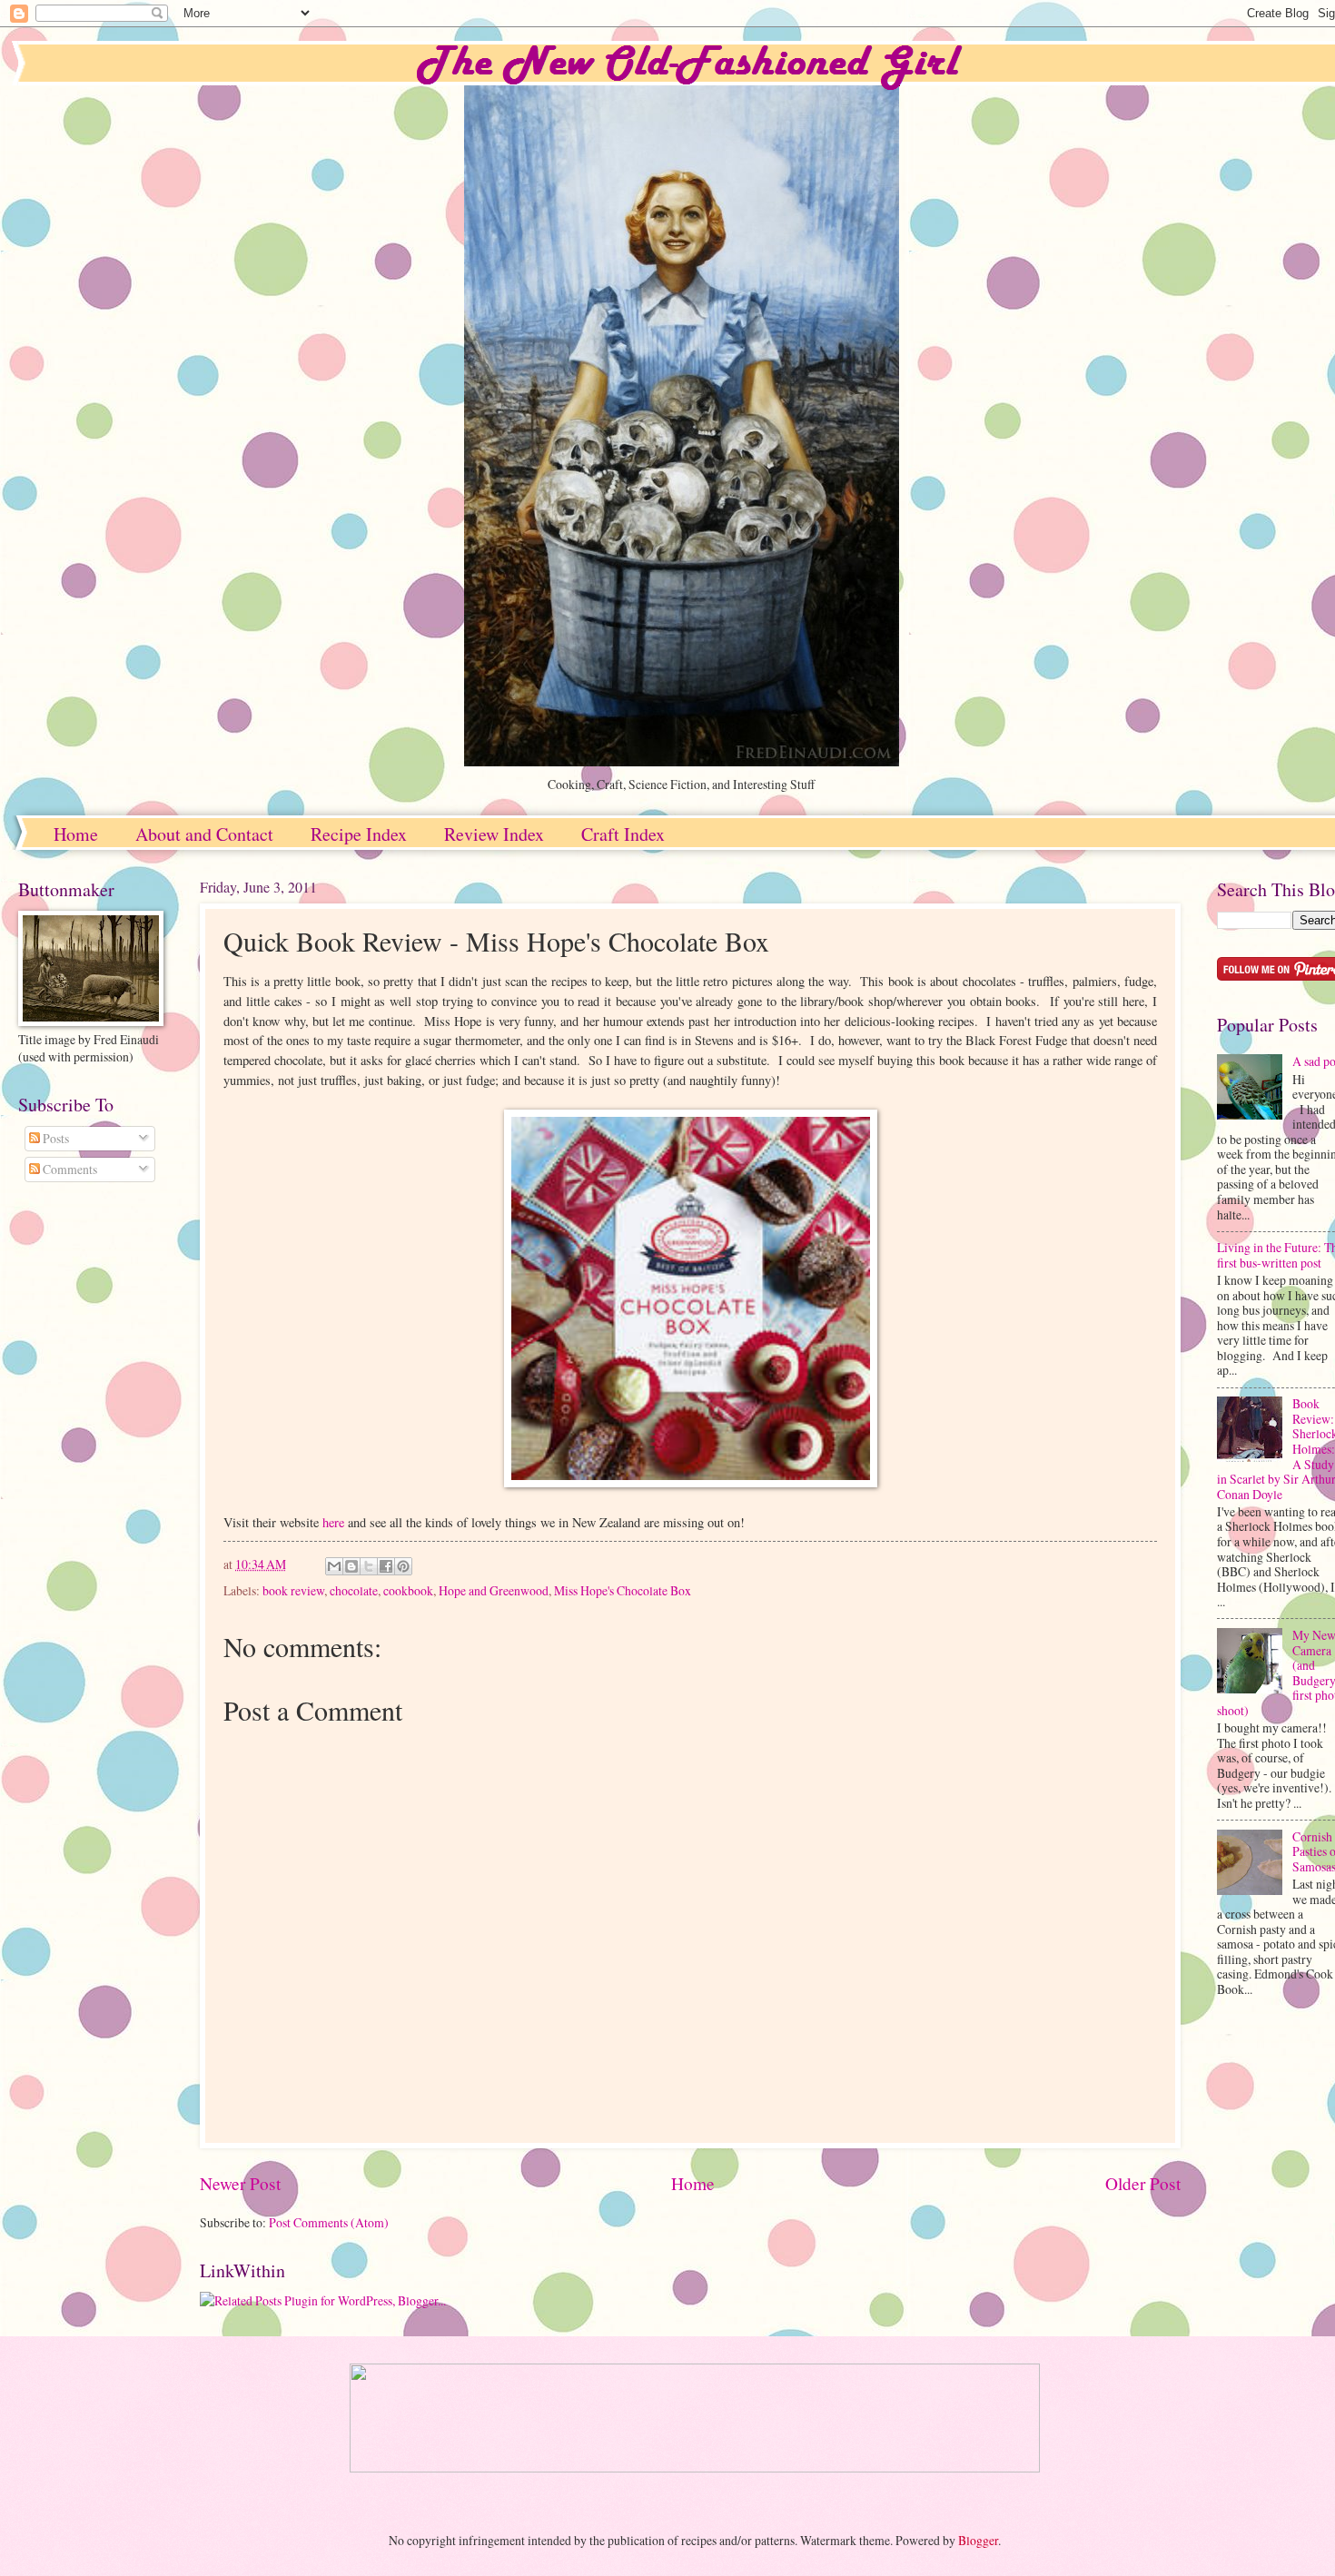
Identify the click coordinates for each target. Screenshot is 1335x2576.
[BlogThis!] (351, 1566)
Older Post (1143, 2183)
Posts (54, 1138)
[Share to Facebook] (386, 1566)
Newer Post (240, 2183)
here (333, 1522)
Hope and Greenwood (494, 1590)
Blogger (978, 2540)
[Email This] (334, 1566)
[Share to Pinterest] (403, 1566)
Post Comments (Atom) (329, 2222)
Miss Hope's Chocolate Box (623, 1590)
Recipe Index (359, 834)
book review (293, 1590)
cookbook (408, 1590)
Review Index (494, 834)
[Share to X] (369, 1566)
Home (76, 834)
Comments (69, 1169)
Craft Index (623, 834)
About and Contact (204, 834)
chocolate (354, 1590)
